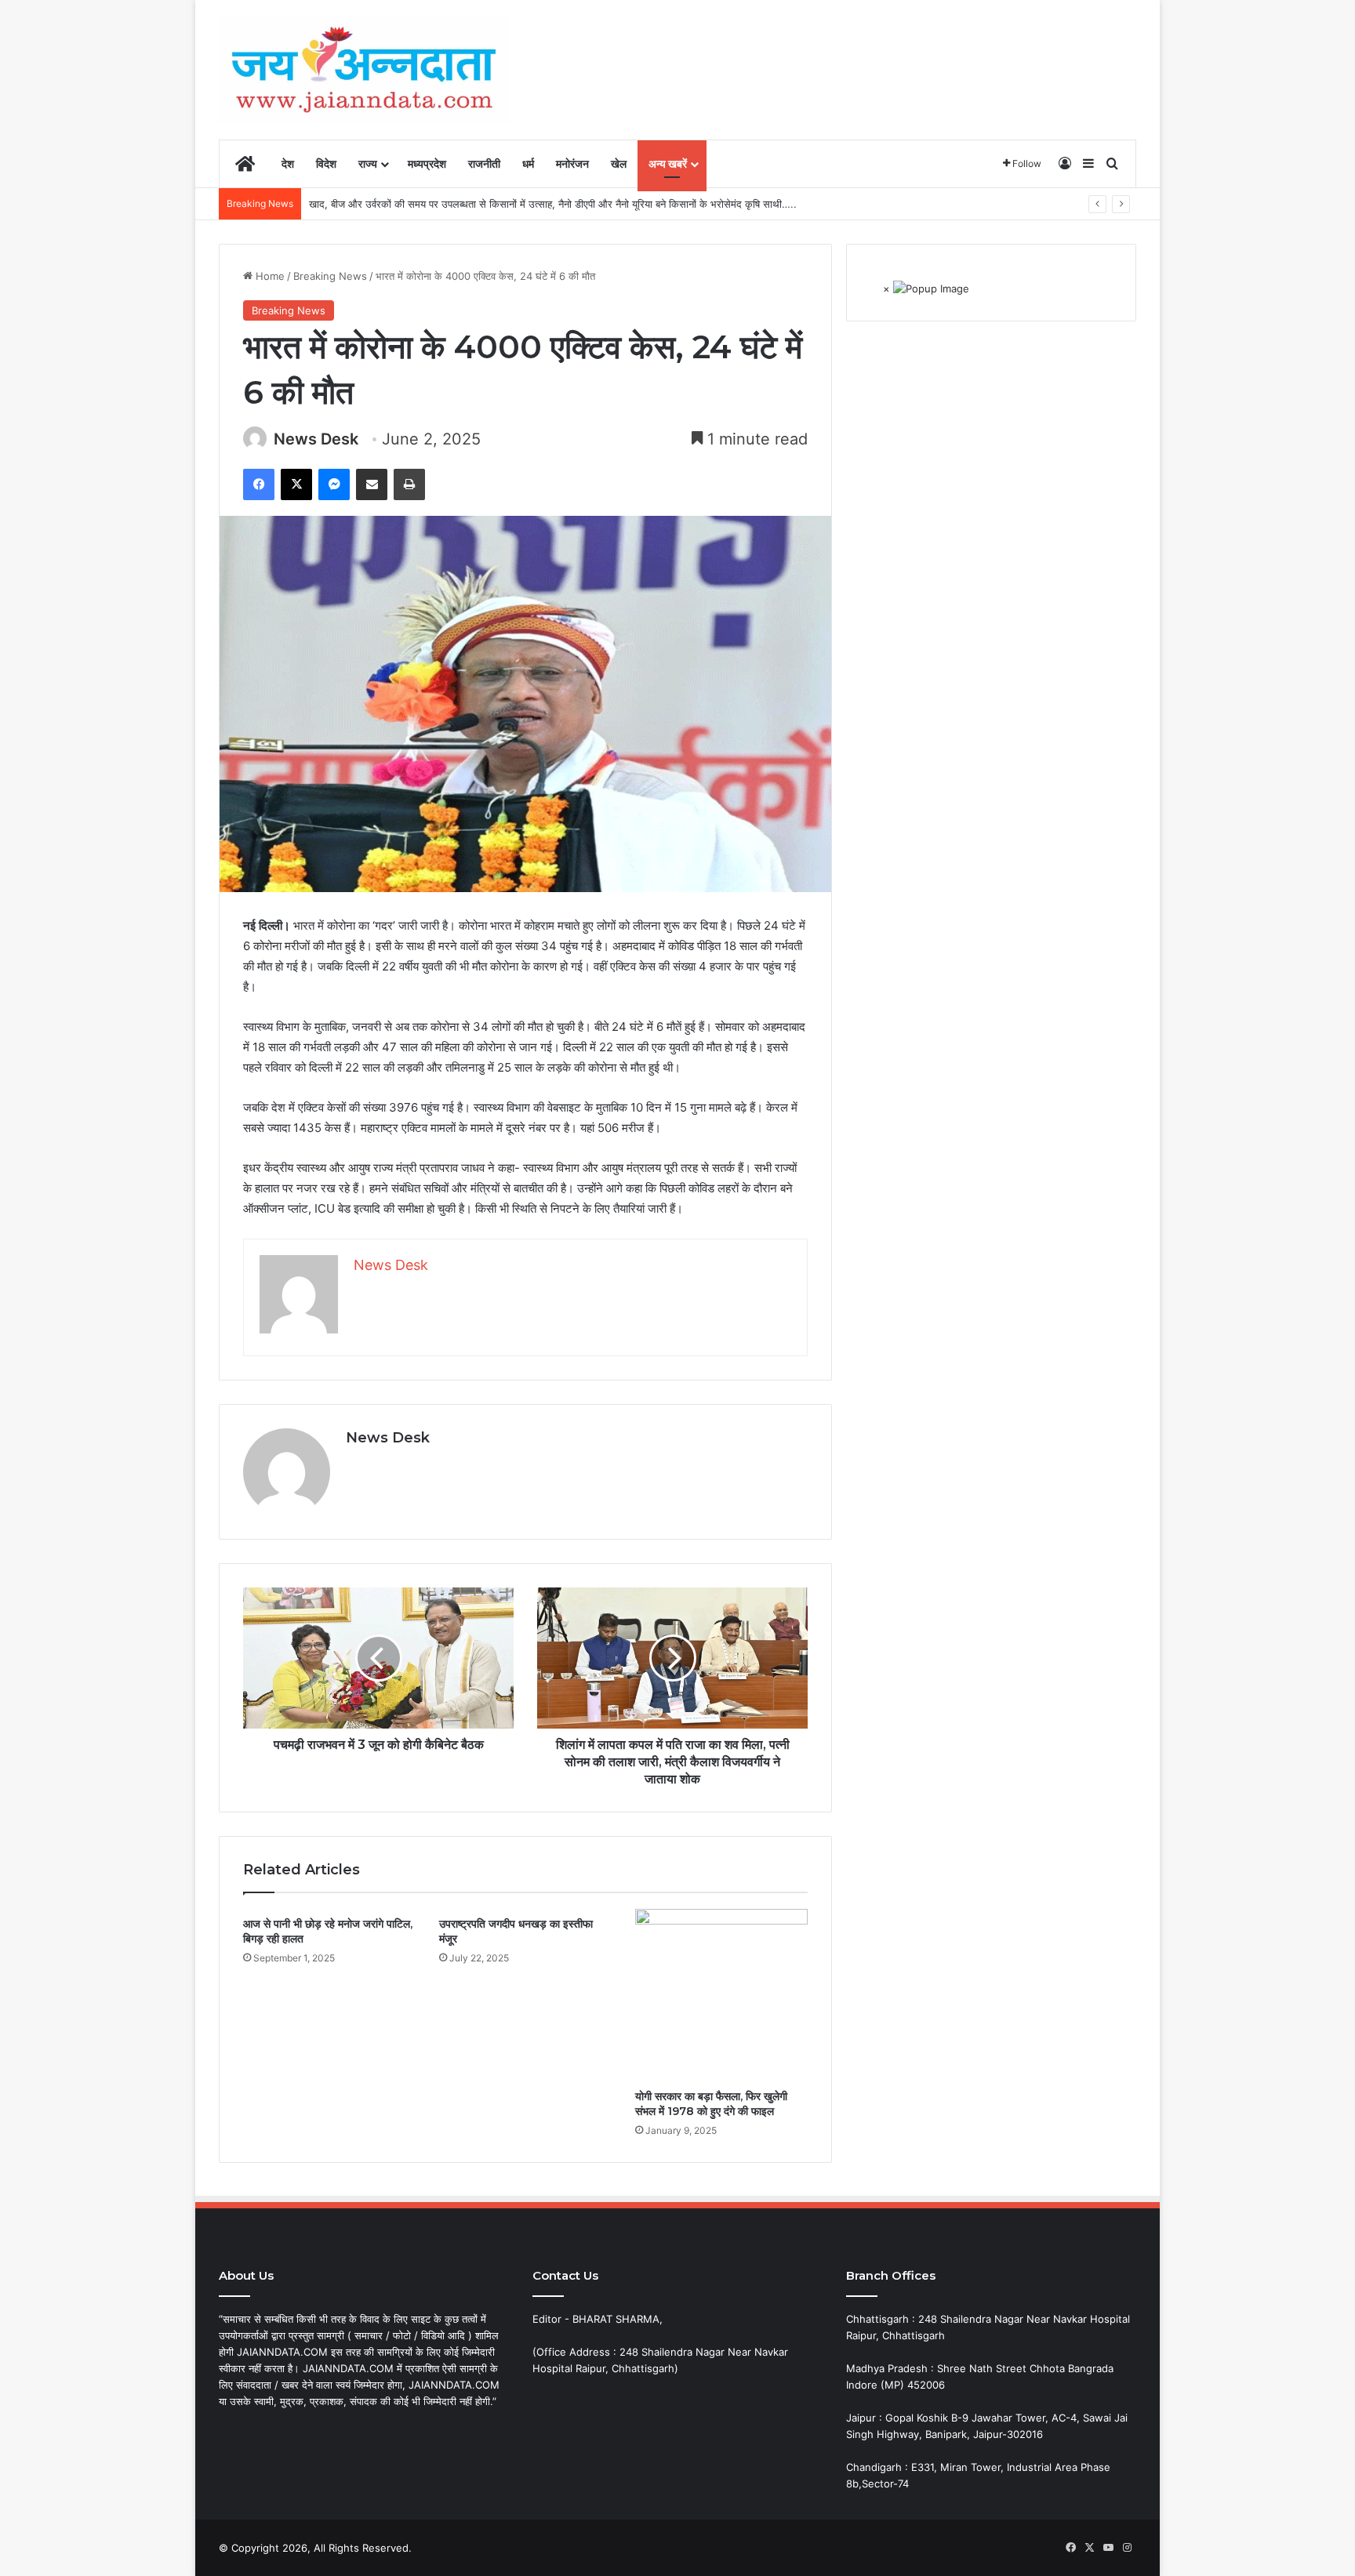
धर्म (528, 163)
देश (288, 163)
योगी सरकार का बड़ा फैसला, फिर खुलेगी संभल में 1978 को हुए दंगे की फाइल (711, 2104)
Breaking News (330, 276)
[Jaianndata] (364, 69)
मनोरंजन (572, 163)
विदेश (326, 163)
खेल (619, 163)
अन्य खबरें (668, 163)
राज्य (368, 163)
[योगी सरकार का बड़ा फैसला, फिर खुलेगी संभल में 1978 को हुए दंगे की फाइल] (721, 1995)
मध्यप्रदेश (427, 163)
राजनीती (484, 163)
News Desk (316, 439)
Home (269, 276)
